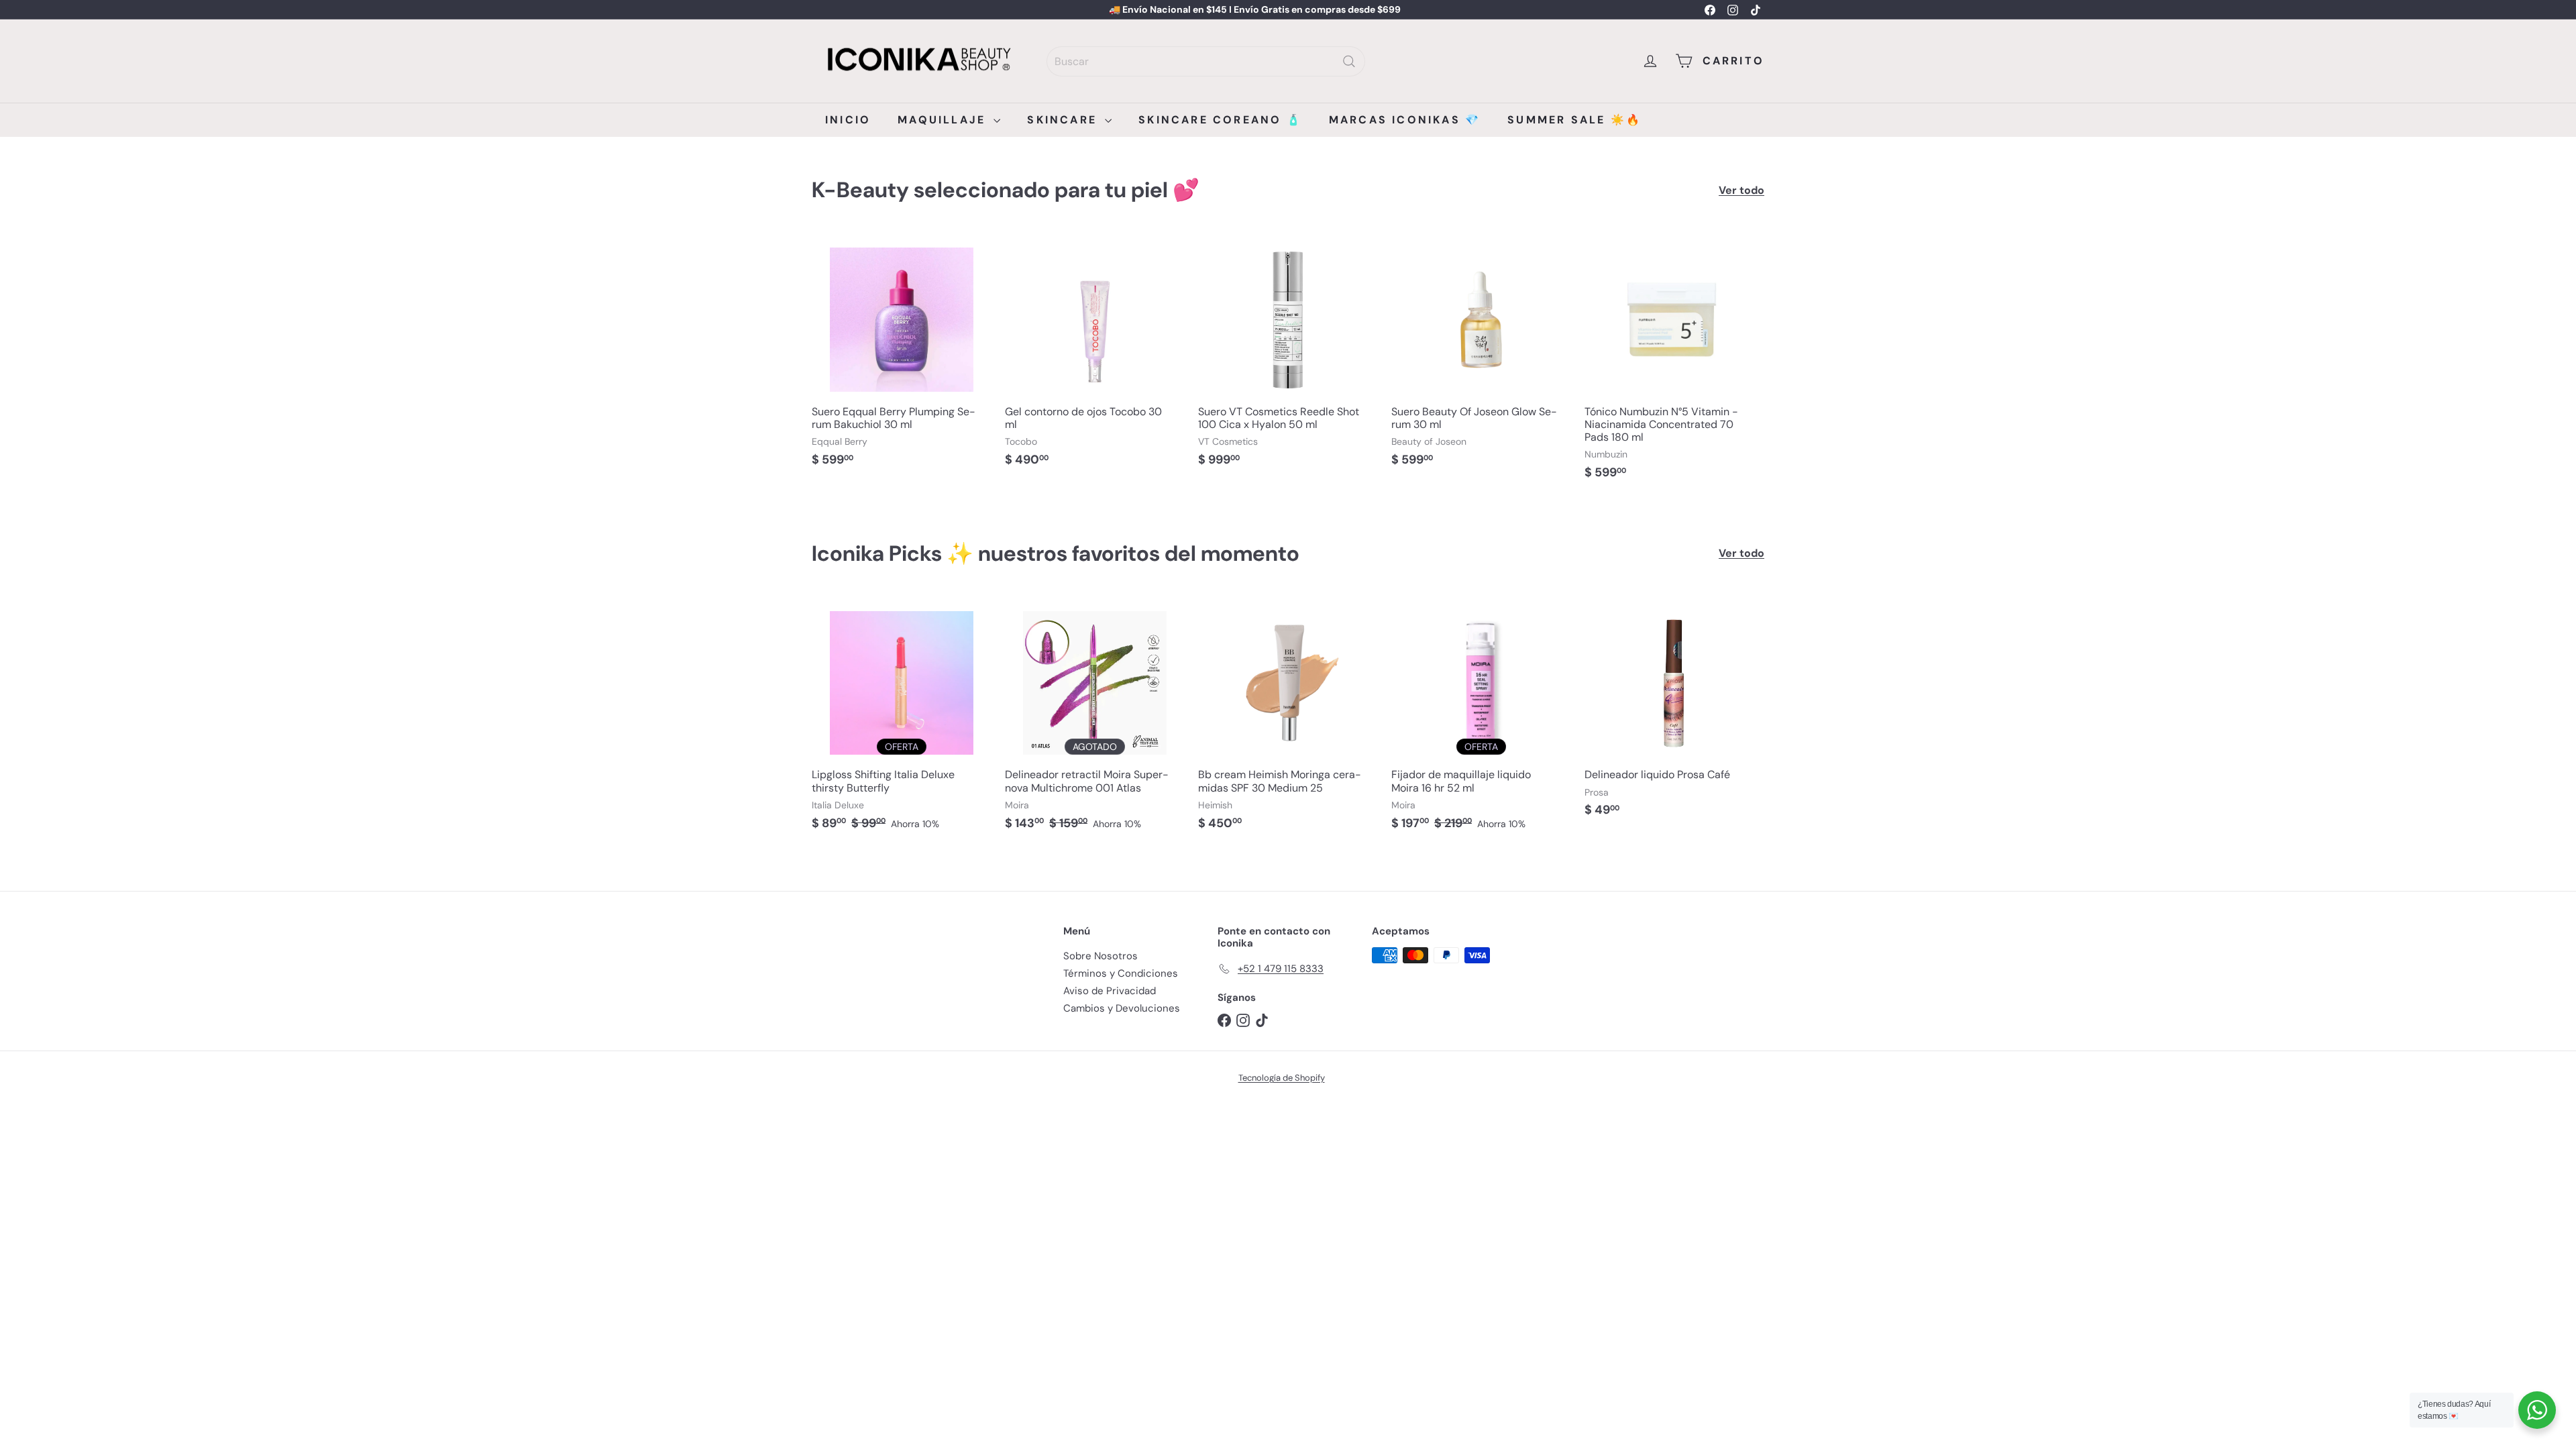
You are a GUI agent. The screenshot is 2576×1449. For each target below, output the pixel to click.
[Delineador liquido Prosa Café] (1674, 712)
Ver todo (1741, 190)
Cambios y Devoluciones (1122, 1008)
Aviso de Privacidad (1110, 991)
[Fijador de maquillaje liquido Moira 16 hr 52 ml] (1481, 718)
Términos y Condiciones (1121, 973)
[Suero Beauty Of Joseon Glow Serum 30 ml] (1481, 356)
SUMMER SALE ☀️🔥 (1574, 120)
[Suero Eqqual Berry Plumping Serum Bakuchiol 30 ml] (902, 356)
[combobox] (1206, 61)
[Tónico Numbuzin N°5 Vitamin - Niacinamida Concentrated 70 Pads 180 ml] (1674, 362)
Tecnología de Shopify (1282, 1078)
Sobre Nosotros (1101, 956)
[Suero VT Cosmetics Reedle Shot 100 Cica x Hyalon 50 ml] (1288, 356)
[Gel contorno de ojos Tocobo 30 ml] (1095, 356)
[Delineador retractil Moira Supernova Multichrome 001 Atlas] (1095, 718)
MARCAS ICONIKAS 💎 (1405, 120)
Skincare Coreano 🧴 (1220, 120)
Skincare (1064, 120)
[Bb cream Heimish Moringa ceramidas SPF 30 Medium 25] (1288, 718)
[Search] (1349, 61)
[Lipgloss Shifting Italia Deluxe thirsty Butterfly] (902, 718)
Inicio (848, 120)
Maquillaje (944, 120)
